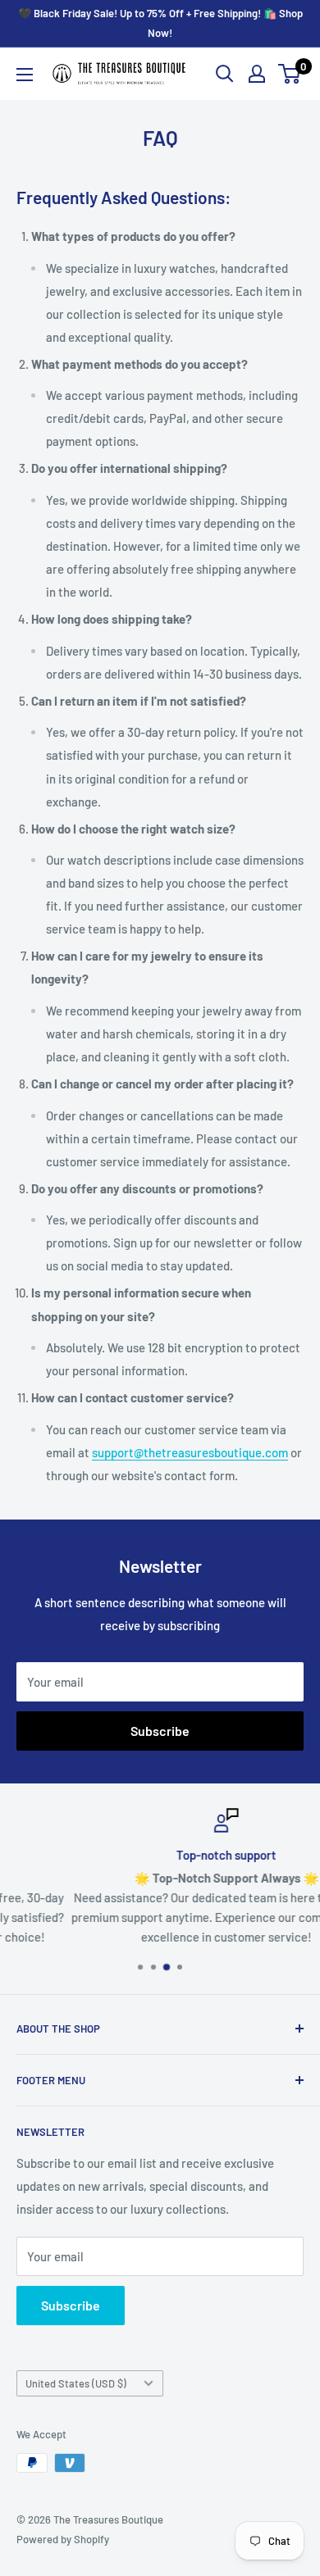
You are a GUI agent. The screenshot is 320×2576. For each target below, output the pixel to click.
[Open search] (225, 74)
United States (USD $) (76, 2383)
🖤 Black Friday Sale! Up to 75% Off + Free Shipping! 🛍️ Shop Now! (160, 23)
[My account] (257, 74)
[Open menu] (25, 75)
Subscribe (160, 1731)
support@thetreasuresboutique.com (190, 1452)
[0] (290, 74)
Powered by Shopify (63, 2539)
